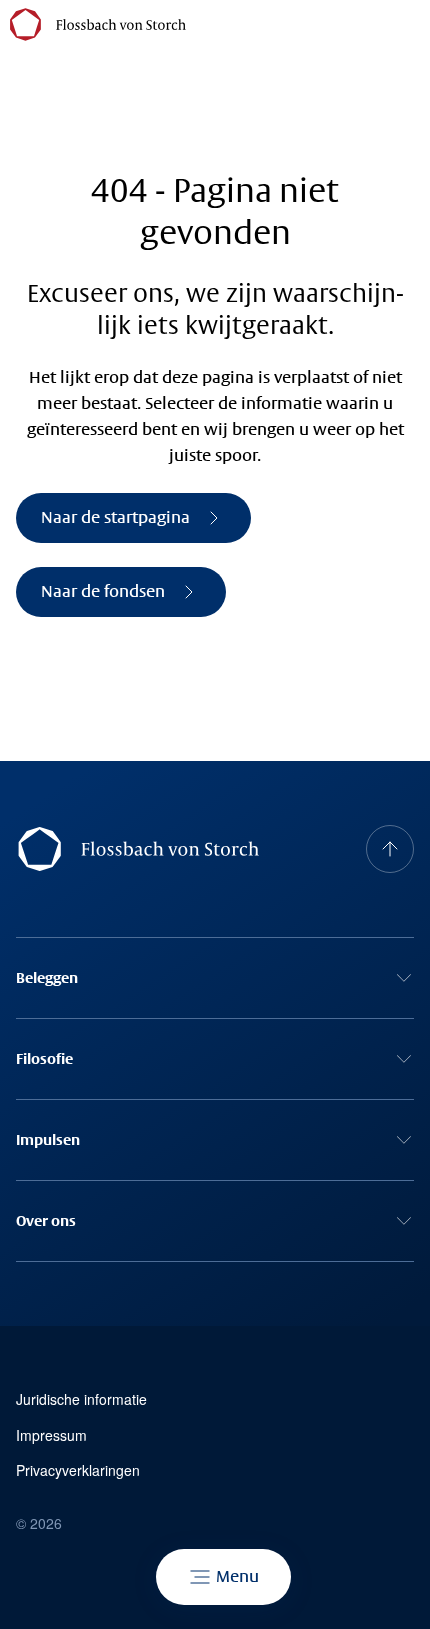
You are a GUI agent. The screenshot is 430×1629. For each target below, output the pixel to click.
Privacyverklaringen (78, 1470)
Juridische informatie (81, 1399)
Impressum (51, 1435)
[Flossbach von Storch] (98, 24)
